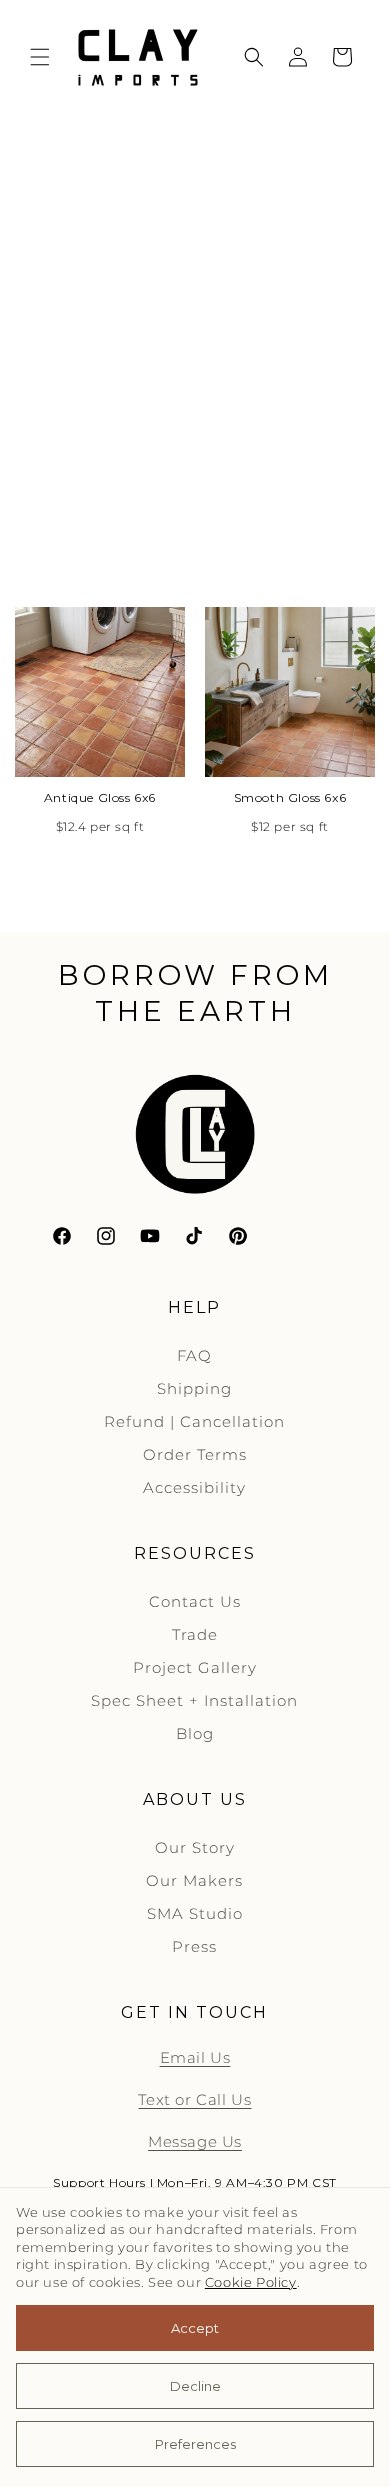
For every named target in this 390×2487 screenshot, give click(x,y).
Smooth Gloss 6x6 (290, 797)
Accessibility (194, 1487)
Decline (195, 2386)
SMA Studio (195, 1913)
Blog (195, 1733)
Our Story (195, 1847)
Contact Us (195, 1601)
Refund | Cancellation (194, 1421)
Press (194, 1946)
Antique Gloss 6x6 (100, 797)
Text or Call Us (194, 2099)
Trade (195, 1634)
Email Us (195, 2057)
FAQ (194, 1355)
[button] (40, 57)
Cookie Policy (251, 2282)
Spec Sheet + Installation (194, 1700)
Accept (195, 2328)
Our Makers (194, 1880)
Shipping (194, 1388)
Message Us (195, 2141)
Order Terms (195, 1454)
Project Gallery (195, 1667)
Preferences (195, 2444)
